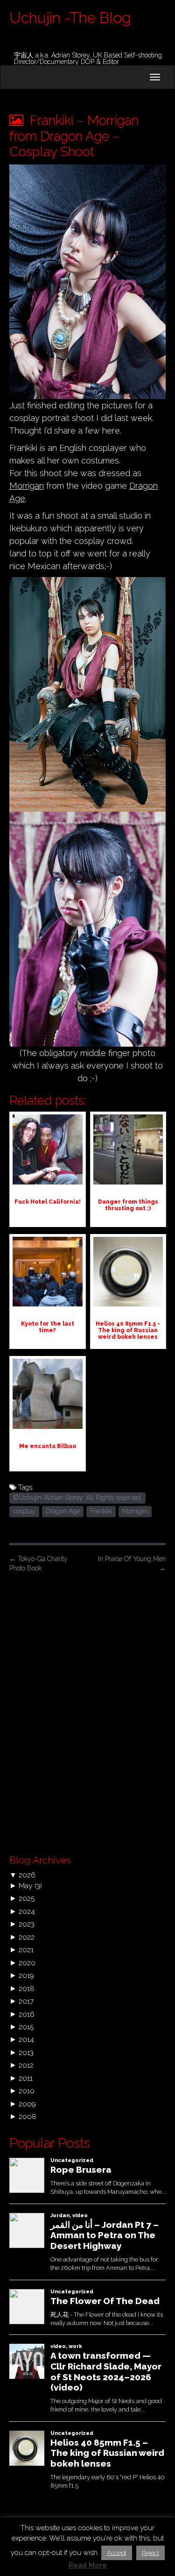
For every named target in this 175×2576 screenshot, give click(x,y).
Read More (88, 2565)
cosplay (24, 1511)
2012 (26, 2065)
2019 (26, 1975)
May (26, 1886)
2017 (26, 2001)
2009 (27, 2104)
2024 (27, 1911)
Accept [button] (117, 2553)
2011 (26, 2078)
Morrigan (27, 486)
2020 (27, 1963)
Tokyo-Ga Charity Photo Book (38, 1563)
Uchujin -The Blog (70, 18)
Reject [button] (150, 2553)
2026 (27, 1875)
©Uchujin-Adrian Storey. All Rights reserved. (77, 1498)
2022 (27, 1937)
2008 (28, 2116)
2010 (27, 2091)
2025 (27, 1898)
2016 (27, 2014)
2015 (26, 2027)
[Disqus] (87, 1711)
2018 (27, 1988)
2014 (26, 2039)
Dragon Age (63, 1511)
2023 (27, 1924)
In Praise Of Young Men (132, 1563)
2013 (26, 2052)
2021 (26, 1950)
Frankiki (101, 1511)
